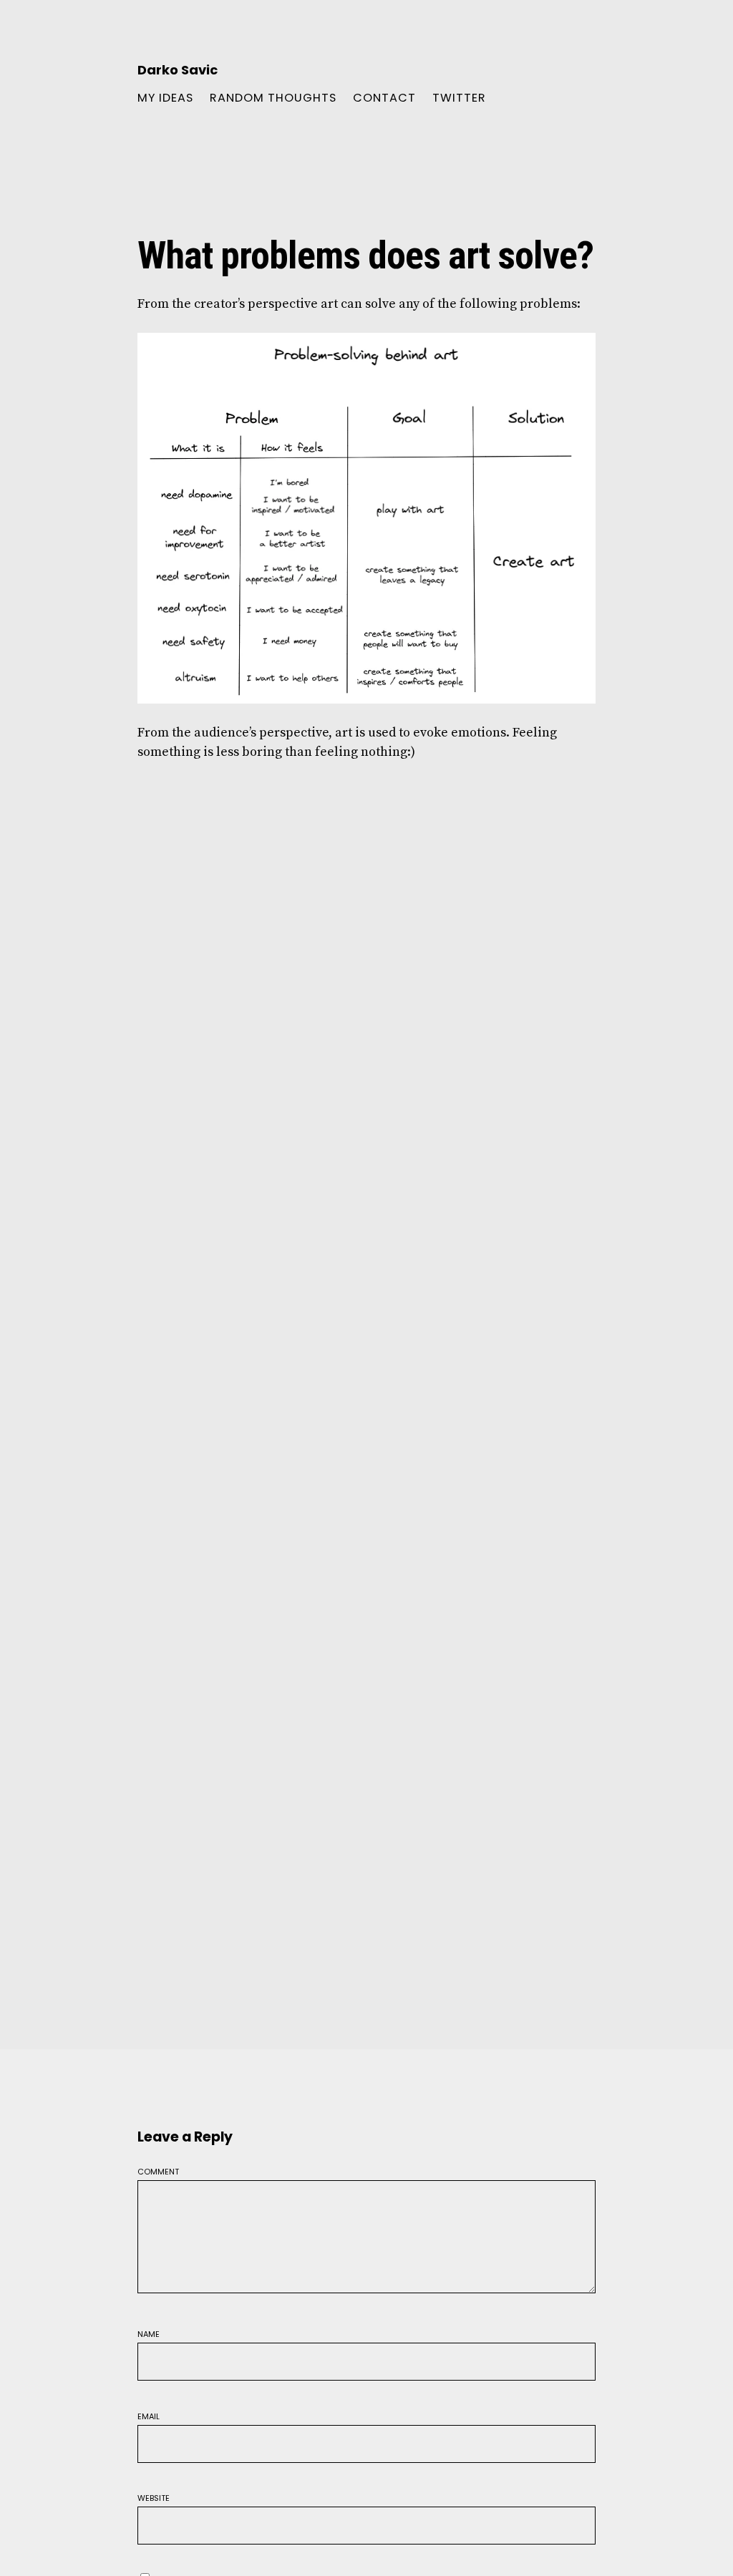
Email (149, 2415)
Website (154, 2497)
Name (149, 2333)
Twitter (459, 98)
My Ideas (165, 98)
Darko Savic (178, 70)
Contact (384, 98)
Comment (158, 2171)
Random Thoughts (273, 98)
